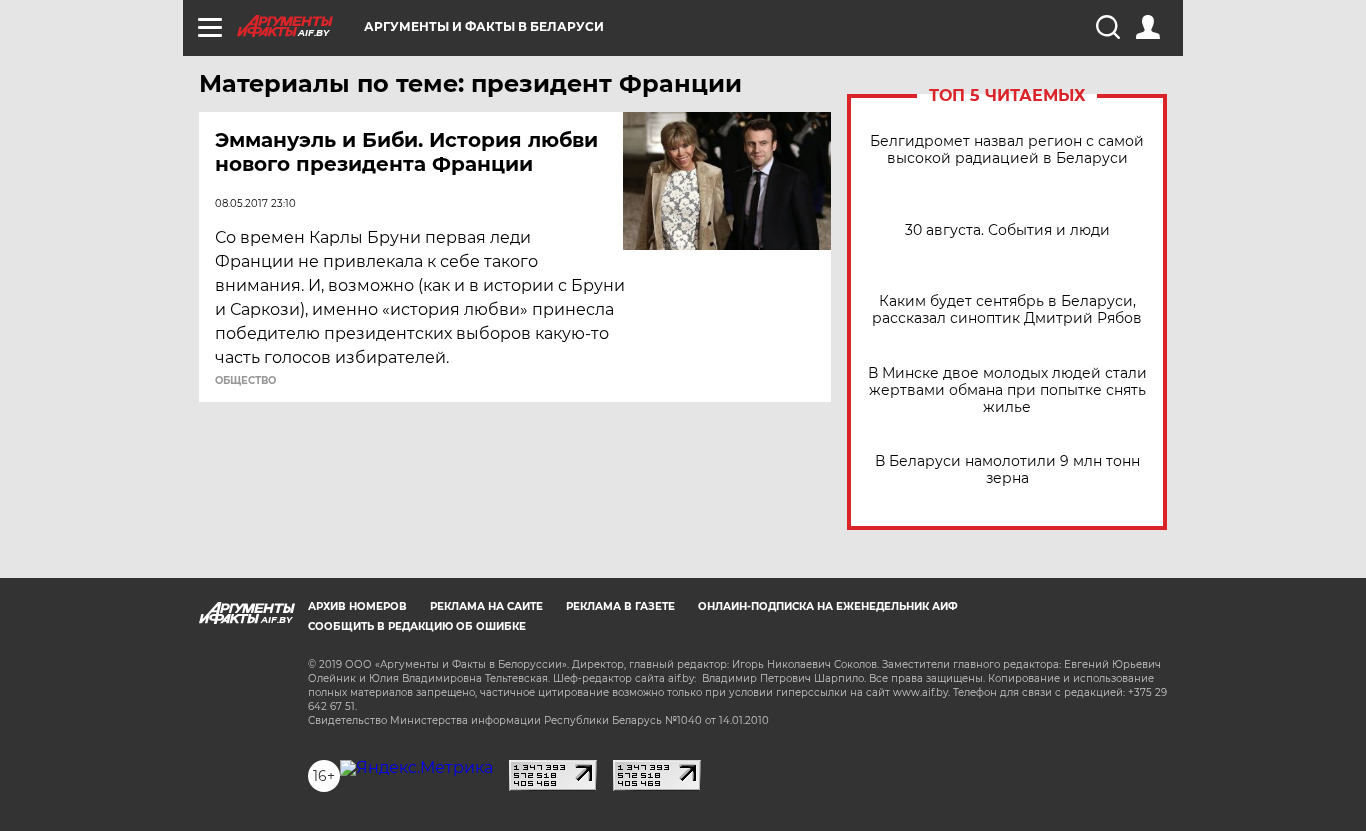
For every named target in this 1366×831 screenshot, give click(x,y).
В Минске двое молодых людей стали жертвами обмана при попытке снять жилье (1007, 390)
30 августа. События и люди (1007, 230)
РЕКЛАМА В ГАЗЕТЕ (620, 606)
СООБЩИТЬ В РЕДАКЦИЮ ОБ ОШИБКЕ (417, 626)
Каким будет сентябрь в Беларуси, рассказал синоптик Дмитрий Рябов (1007, 310)
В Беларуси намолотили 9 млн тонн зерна (1007, 470)
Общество (245, 381)
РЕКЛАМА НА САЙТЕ (486, 606)
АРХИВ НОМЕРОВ (357, 606)
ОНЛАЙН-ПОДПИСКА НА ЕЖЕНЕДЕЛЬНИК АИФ (828, 606)
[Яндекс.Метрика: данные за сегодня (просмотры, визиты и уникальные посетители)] (416, 768)
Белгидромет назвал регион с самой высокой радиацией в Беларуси (1007, 150)
